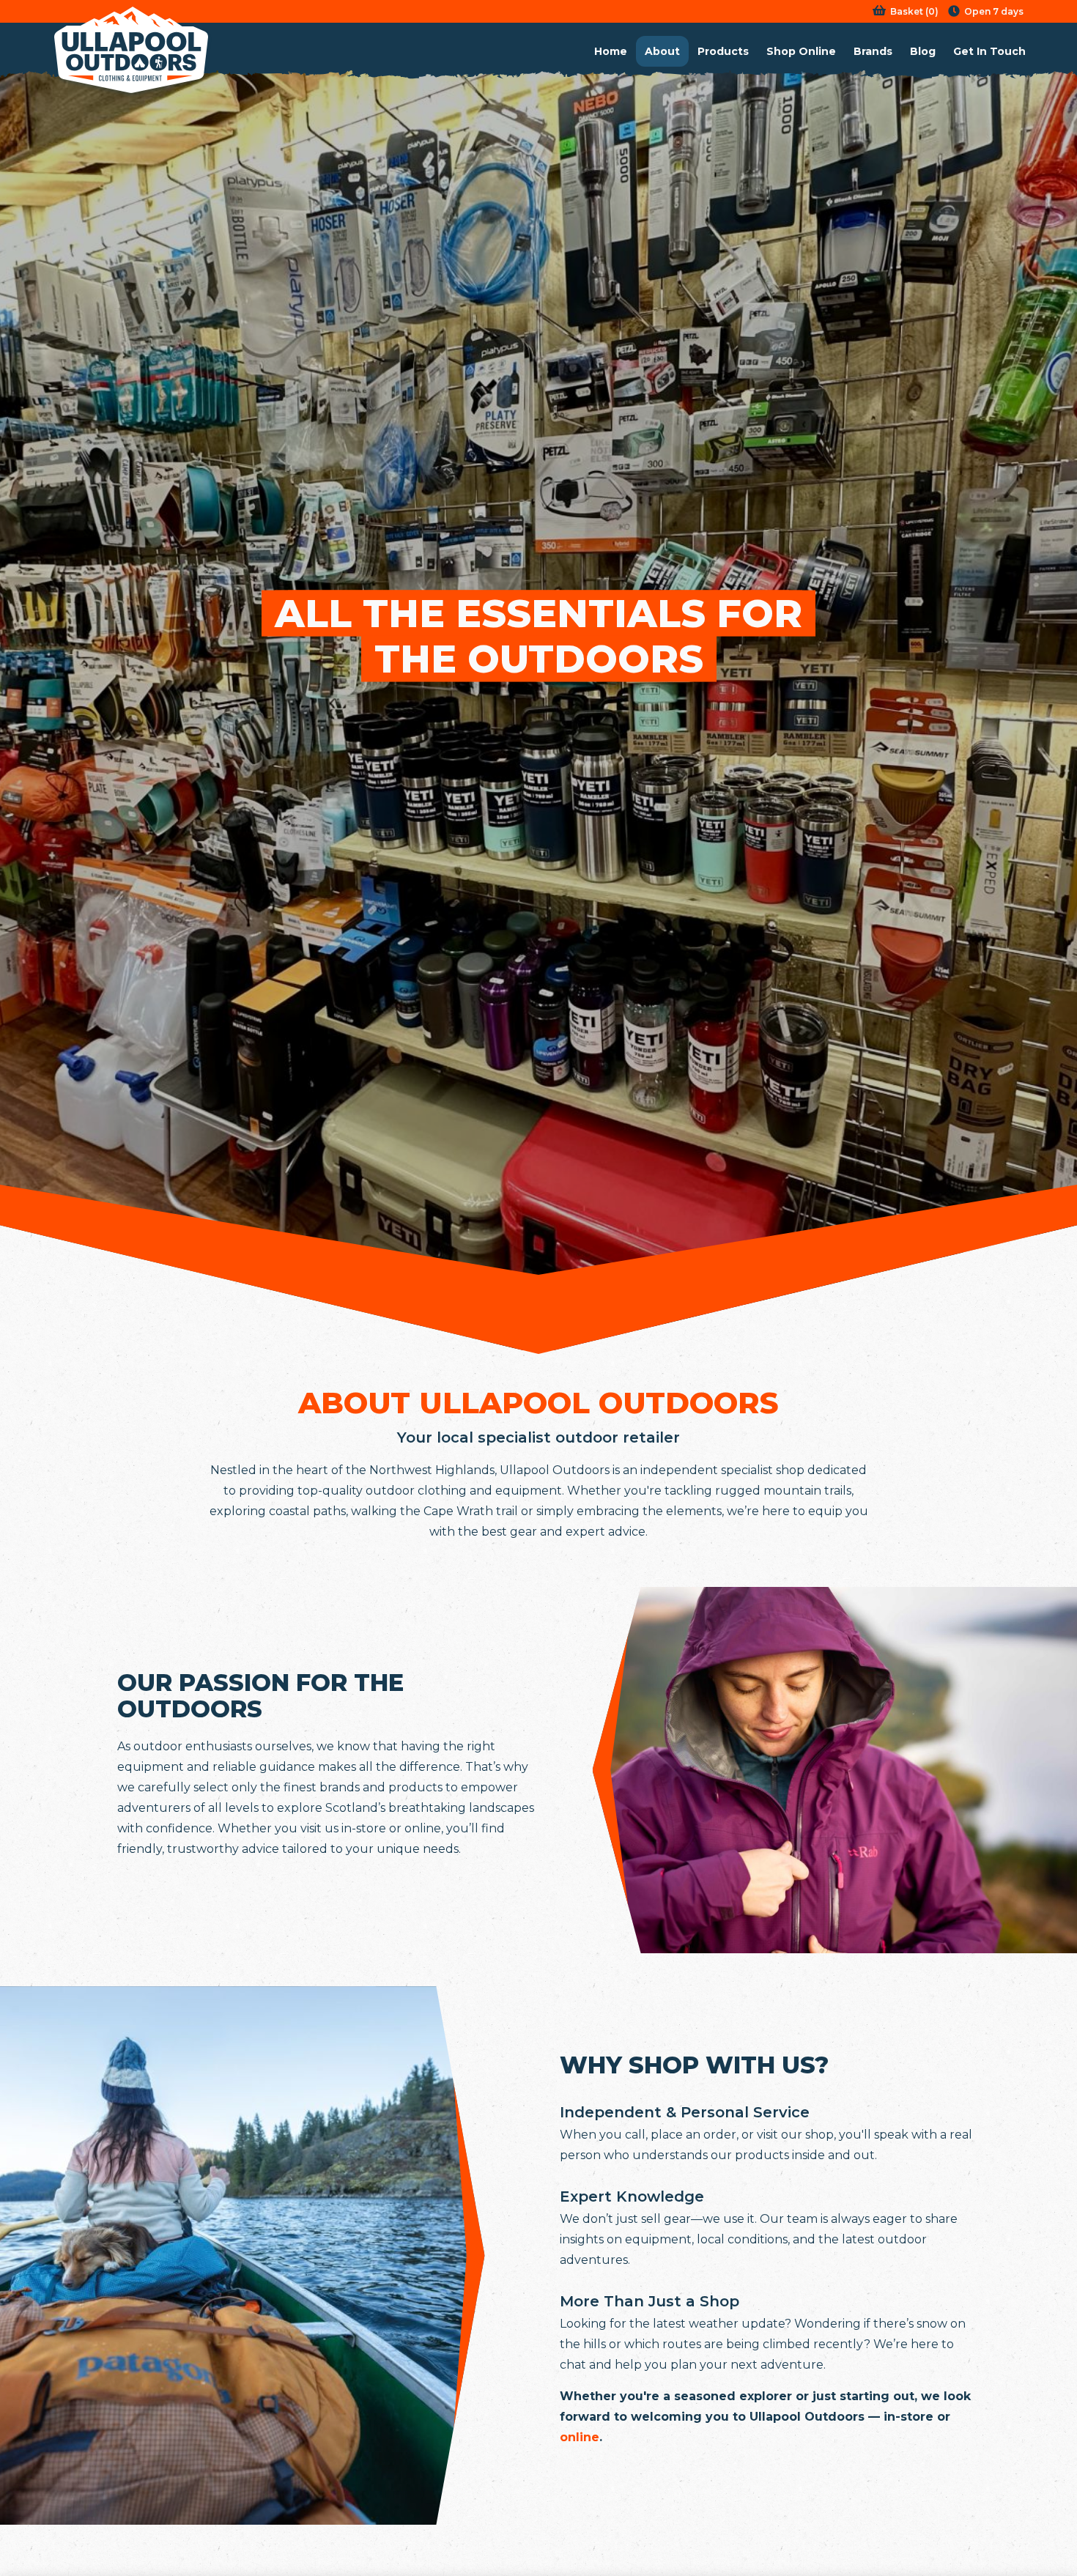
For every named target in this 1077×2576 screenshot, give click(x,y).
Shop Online (801, 51)
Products (723, 51)
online (580, 2437)
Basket (907, 11)
